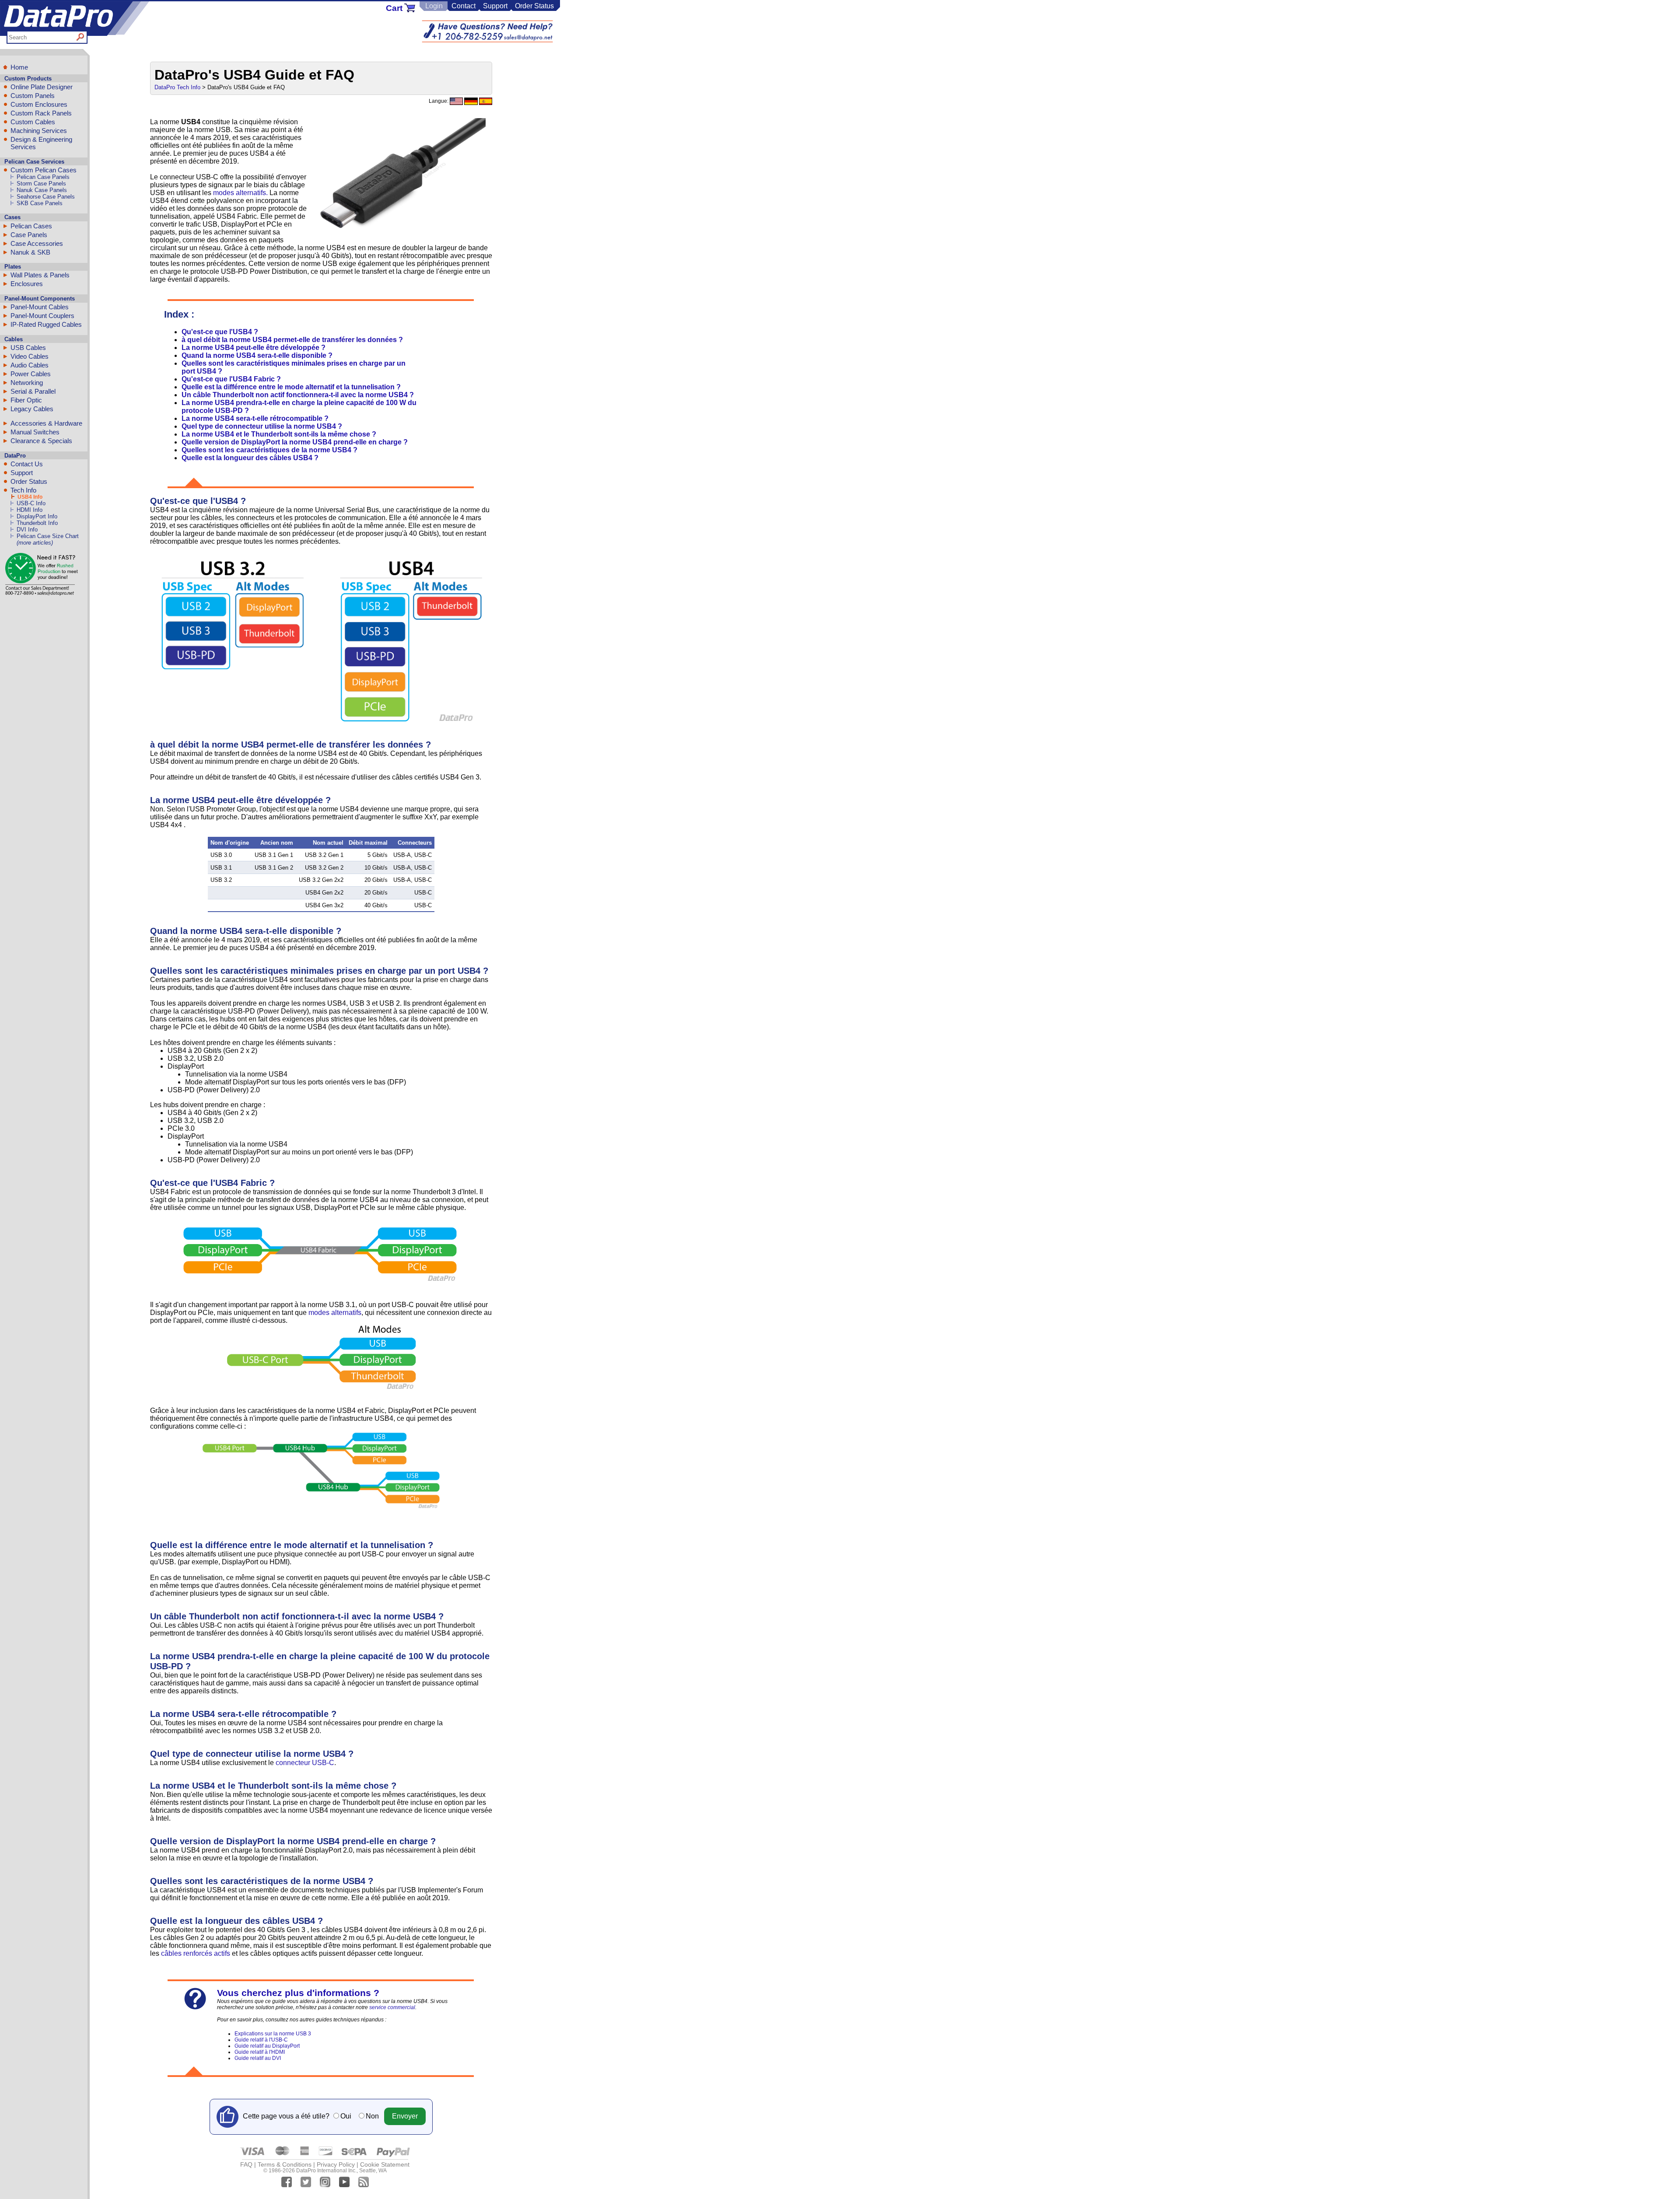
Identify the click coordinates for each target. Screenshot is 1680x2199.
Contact (464, 6)
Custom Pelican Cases (44, 170)
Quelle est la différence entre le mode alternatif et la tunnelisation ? (291, 387)
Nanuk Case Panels (42, 190)
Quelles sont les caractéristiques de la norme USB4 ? (269, 450)
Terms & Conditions (285, 2164)
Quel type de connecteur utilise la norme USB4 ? (262, 426)
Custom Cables (33, 122)
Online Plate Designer (42, 87)
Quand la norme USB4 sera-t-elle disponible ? (257, 355)
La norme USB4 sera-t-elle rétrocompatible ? (255, 418)
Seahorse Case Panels (46, 197)
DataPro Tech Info (177, 87)
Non (372, 2116)
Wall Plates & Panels (40, 275)
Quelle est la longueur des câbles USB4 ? (250, 458)
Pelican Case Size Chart (48, 536)
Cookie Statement (385, 2164)
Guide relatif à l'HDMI (260, 2052)
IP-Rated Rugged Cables (46, 324)
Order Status (534, 6)
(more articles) (35, 543)
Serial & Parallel (33, 391)
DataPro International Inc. (326, 2171)
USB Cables (28, 348)
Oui (346, 2116)
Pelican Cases (31, 226)
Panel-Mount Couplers (42, 316)
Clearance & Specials (41, 441)
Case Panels (29, 235)
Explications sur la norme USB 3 (273, 2034)
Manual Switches (35, 432)
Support (495, 6)
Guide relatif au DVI (258, 2058)
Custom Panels (33, 96)
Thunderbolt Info (37, 523)
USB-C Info (31, 503)
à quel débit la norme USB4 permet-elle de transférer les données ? (292, 340)
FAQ (246, 2164)
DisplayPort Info (37, 516)
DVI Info (27, 530)
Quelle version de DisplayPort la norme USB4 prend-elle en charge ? (295, 442)
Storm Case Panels (41, 184)
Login (434, 6)
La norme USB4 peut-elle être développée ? (254, 348)
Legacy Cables (32, 409)
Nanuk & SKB (30, 252)
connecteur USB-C (305, 1763)
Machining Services (39, 131)
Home (19, 67)
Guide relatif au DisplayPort (267, 2046)
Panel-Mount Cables (40, 307)
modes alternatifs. (240, 193)
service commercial (392, 2007)
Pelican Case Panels (43, 177)
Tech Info (23, 490)
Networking (27, 383)
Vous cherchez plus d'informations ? (298, 1993)
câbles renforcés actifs (196, 1953)
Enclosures (27, 284)
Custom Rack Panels (41, 113)
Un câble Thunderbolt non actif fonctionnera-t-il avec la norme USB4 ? (298, 395)
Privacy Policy (336, 2164)
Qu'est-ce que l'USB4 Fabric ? (231, 379)
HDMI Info (30, 510)
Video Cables (30, 356)
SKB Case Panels (40, 203)
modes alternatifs (335, 1313)
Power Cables (31, 374)
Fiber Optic (26, 400)
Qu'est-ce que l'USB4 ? (220, 332)
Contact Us (27, 464)
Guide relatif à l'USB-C (261, 2040)
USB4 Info (30, 497)
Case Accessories (37, 243)
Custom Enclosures (39, 104)
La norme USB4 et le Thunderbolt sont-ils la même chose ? (279, 434)
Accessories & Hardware (46, 423)
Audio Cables (30, 365)
